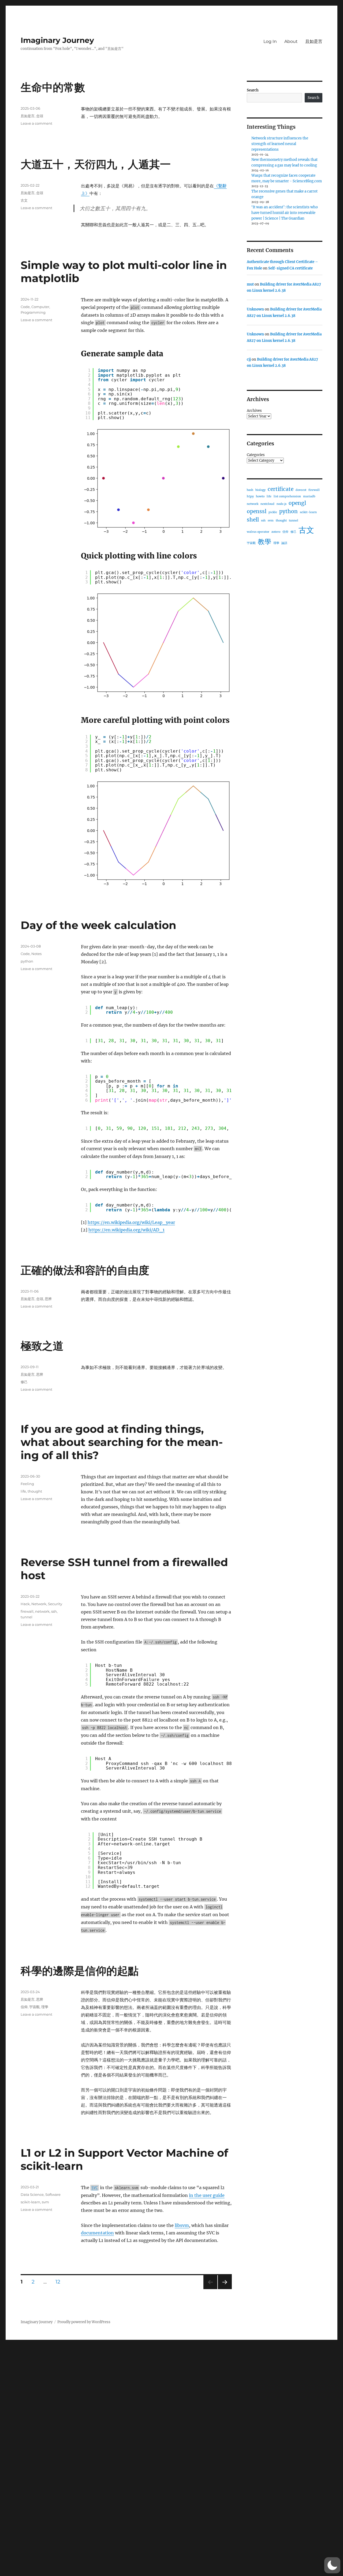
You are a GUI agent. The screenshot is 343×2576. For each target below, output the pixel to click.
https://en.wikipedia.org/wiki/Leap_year (131, 1222)
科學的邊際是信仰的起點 (80, 1971)
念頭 (40, 116)
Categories (256, 455)
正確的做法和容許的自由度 (85, 1270)
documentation (97, 2233)
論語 (284, 543)
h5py (250, 496)
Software (53, 2194)
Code (25, 307)
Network (39, 1604)
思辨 (48, 1299)
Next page (225, 2289)
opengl (297, 503)
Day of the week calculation (98, 925)
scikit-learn (30, 2202)
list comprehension (287, 496)
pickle (273, 512)
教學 (264, 542)
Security (55, 1604)
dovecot (301, 490)
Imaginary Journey (57, 40)
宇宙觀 (34, 2007)
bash (250, 490)
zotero (276, 532)
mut (250, 284)
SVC (95, 2188)
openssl (257, 511)
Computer (40, 307)
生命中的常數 (53, 87)
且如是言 (314, 41)
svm (45, 2202)
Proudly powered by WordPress (84, 2322)
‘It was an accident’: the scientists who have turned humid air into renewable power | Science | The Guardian (285, 213)
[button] (332, 2565)
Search (253, 90)
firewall (27, 1611)
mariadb (309, 496)
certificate (281, 489)
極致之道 (42, 1346)
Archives (254, 411)
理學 (45, 2007)
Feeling (27, 1484)
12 (60, 2282)
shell (253, 520)
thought (35, 1491)
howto (260, 496)
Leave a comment (36, 123)
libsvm (182, 2225)
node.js (282, 504)
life (23, 1491)
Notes (36, 954)
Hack (25, 1604)
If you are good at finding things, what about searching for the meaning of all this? (122, 1442)
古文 (24, 200)
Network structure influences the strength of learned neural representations (280, 144)
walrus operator (258, 532)
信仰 (24, 2007)
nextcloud (267, 504)
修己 (24, 1382)
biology (260, 490)
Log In (270, 41)
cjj (249, 359)
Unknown (255, 309)
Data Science (32, 2194)
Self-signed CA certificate (290, 268)
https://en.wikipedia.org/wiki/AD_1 (126, 1230)
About (291, 41)
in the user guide (207, 2195)
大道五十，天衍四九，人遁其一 (96, 164)
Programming (33, 312)
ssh (54, 1611)
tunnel (27, 1617)
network (42, 1611)
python (27, 961)
